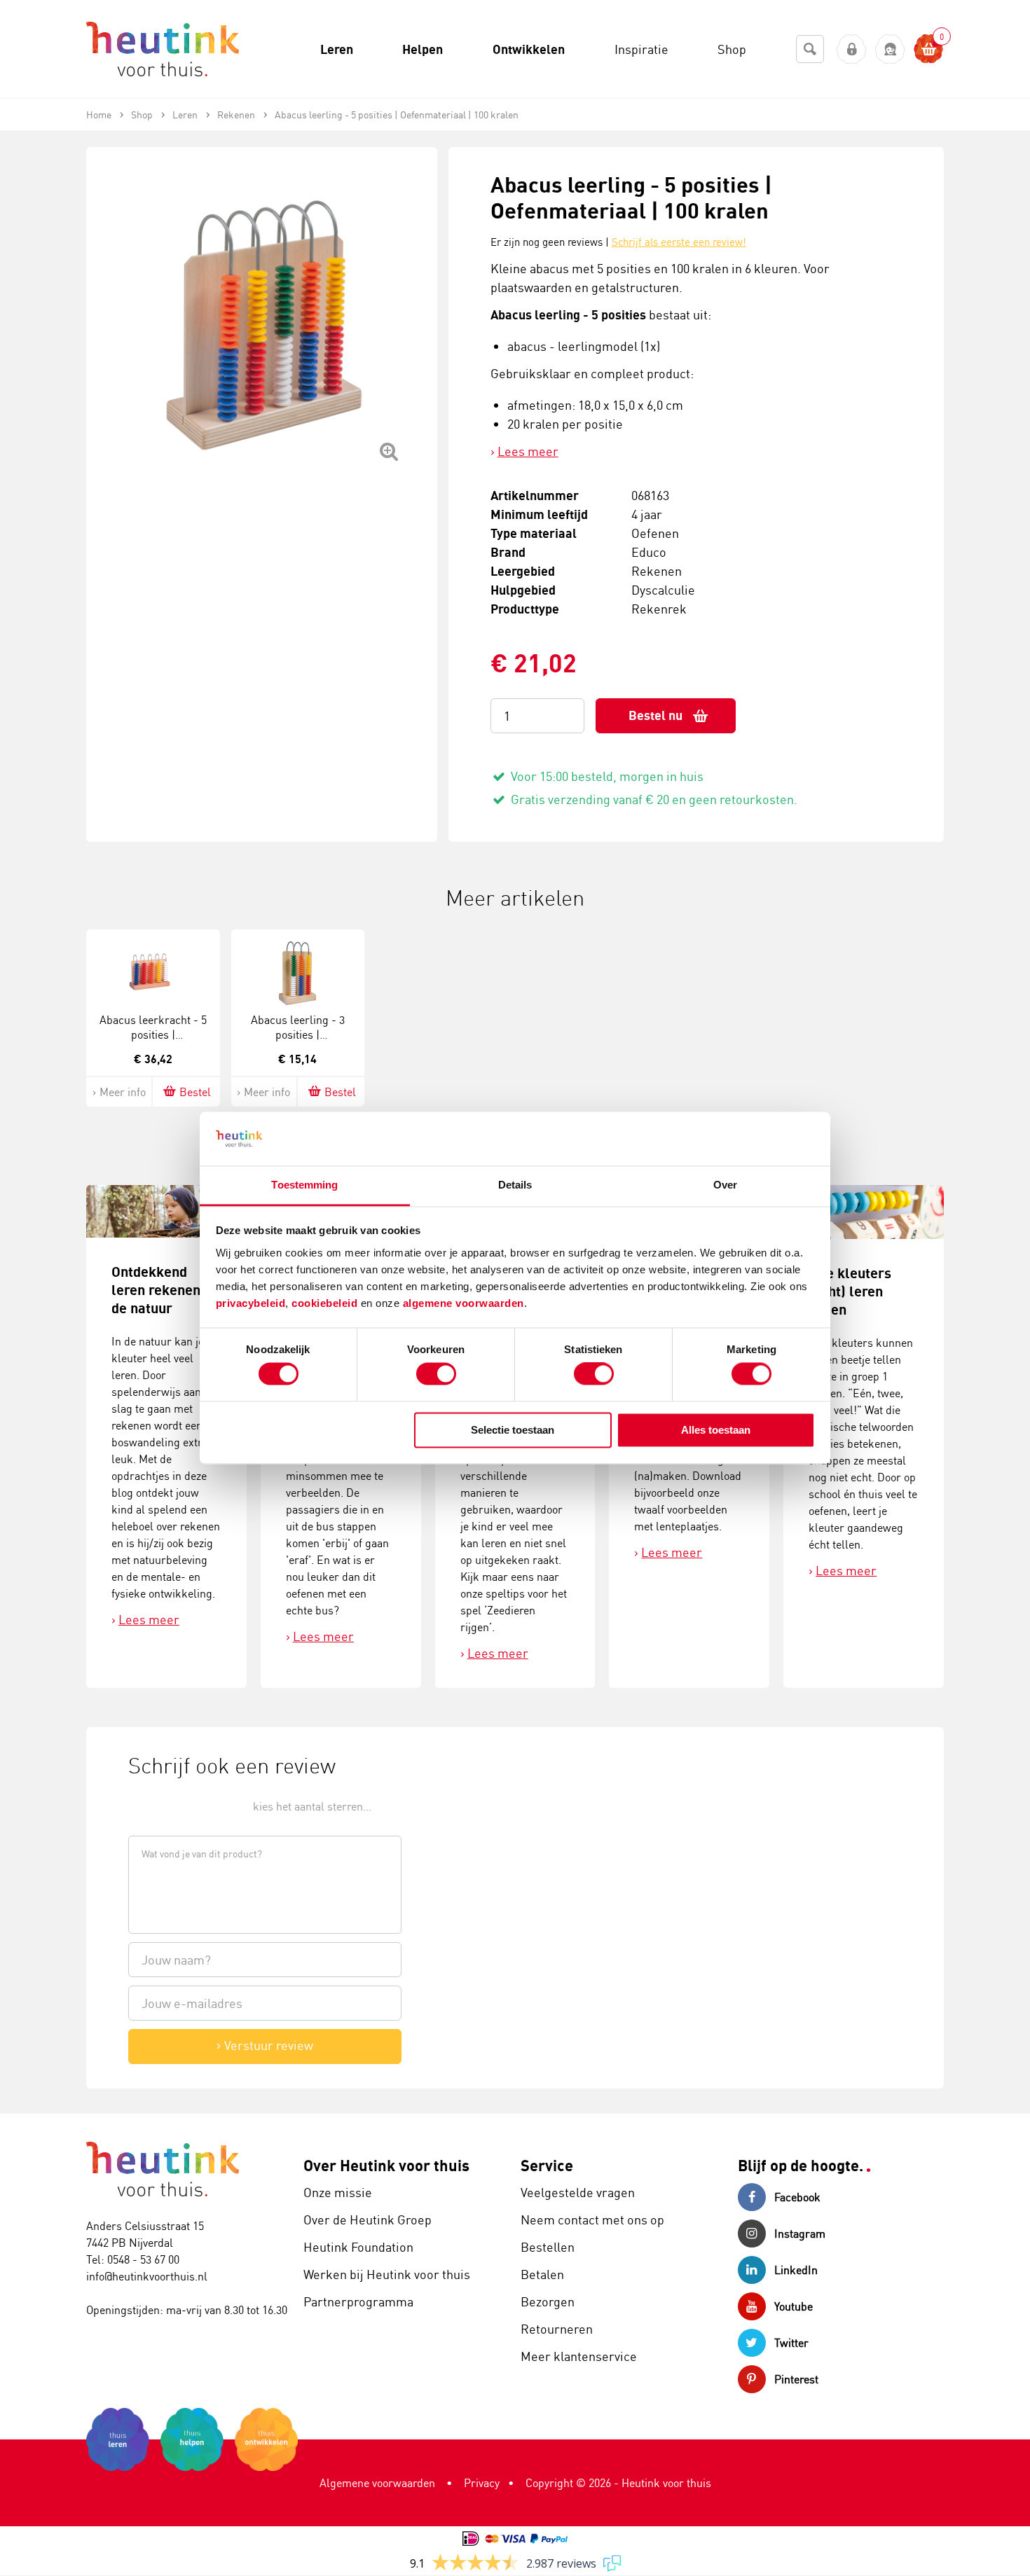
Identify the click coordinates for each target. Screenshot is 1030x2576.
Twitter (791, 2343)
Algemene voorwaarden (377, 2483)
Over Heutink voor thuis (386, 2165)
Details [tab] (515, 1185)
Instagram (800, 2234)
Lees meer (528, 451)
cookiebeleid (326, 1303)
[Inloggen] (852, 49)
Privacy (482, 2483)
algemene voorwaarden (463, 1303)
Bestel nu (655, 715)
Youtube (794, 2306)
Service (547, 2165)
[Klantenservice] (890, 49)
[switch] (436, 1374)
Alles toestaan (716, 1430)
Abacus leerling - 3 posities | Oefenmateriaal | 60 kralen (298, 1041)
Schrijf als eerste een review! (679, 242)
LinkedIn (796, 2270)
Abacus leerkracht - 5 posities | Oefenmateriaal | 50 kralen (153, 1041)
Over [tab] (725, 1185)
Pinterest (796, 2379)
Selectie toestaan (513, 1430)
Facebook (797, 2197)
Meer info (123, 1092)
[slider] (176, 1805)
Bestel (195, 1092)
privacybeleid (251, 1303)
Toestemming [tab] (304, 1185)
